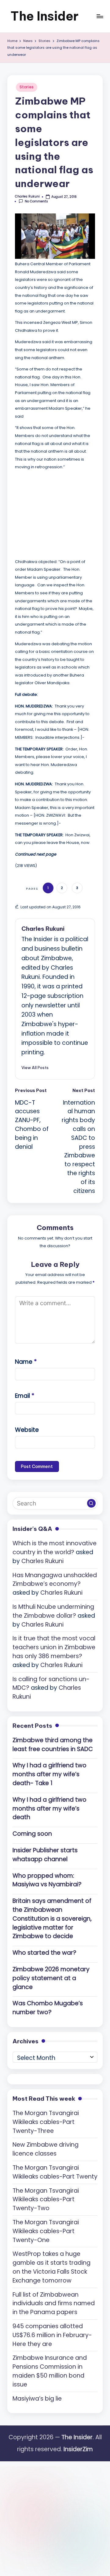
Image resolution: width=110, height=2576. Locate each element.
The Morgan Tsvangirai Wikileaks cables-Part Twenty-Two (46, 2200)
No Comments (36, 201)
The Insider (44, 16)
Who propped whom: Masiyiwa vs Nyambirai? (47, 1880)
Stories (27, 87)
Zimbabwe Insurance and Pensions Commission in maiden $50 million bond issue (50, 2371)
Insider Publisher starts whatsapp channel (45, 1855)
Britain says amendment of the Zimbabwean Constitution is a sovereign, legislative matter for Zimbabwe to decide (52, 1919)
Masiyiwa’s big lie (37, 2399)
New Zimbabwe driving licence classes (46, 2149)
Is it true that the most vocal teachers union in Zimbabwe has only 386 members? (54, 1647)
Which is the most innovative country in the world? (55, 1548)
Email (25, 1396)
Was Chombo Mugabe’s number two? (48, 2008)
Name (26, 1362)
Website (27, 1430)
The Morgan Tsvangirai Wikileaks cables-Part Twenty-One (46, 2231)
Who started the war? (44, 1953)
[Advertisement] (61, 513)
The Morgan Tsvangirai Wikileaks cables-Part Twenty (55, 2172)
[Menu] (100, 16)
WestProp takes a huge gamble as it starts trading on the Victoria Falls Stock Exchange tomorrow (51, 2267)
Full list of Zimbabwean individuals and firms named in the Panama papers (54, 2304)
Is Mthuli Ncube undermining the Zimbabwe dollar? (53, 1611)
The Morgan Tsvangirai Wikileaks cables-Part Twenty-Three (46, 2122)
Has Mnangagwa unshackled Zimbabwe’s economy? (55, 1580)
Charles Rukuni (43, 929)
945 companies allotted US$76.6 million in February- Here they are (52, 2335)
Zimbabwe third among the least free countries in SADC (53, 1745)
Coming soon (32, 1834)
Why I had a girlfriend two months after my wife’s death (50, 1809)
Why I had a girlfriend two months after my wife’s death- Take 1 (50, 1774)
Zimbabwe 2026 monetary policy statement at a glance (51, 1978)
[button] (35, 1068)
